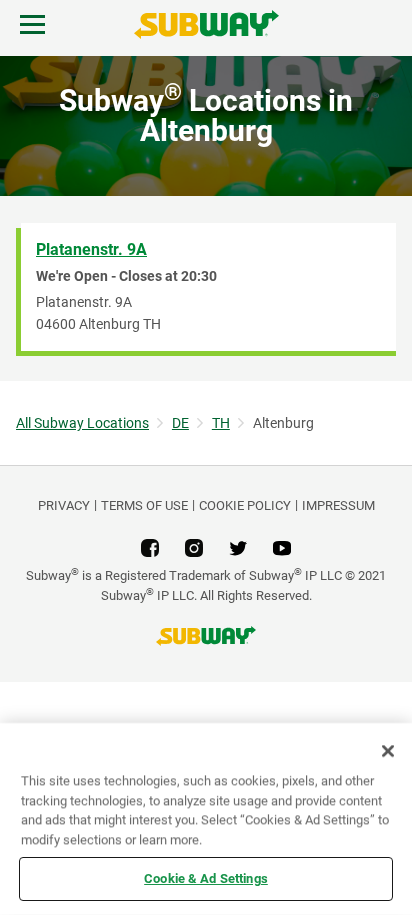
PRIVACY (64, 505)
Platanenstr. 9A (91, 249)
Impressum (338, 505)
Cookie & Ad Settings (206, 878)
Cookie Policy (245, 505)
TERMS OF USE (144, 505)
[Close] (388, 751)
